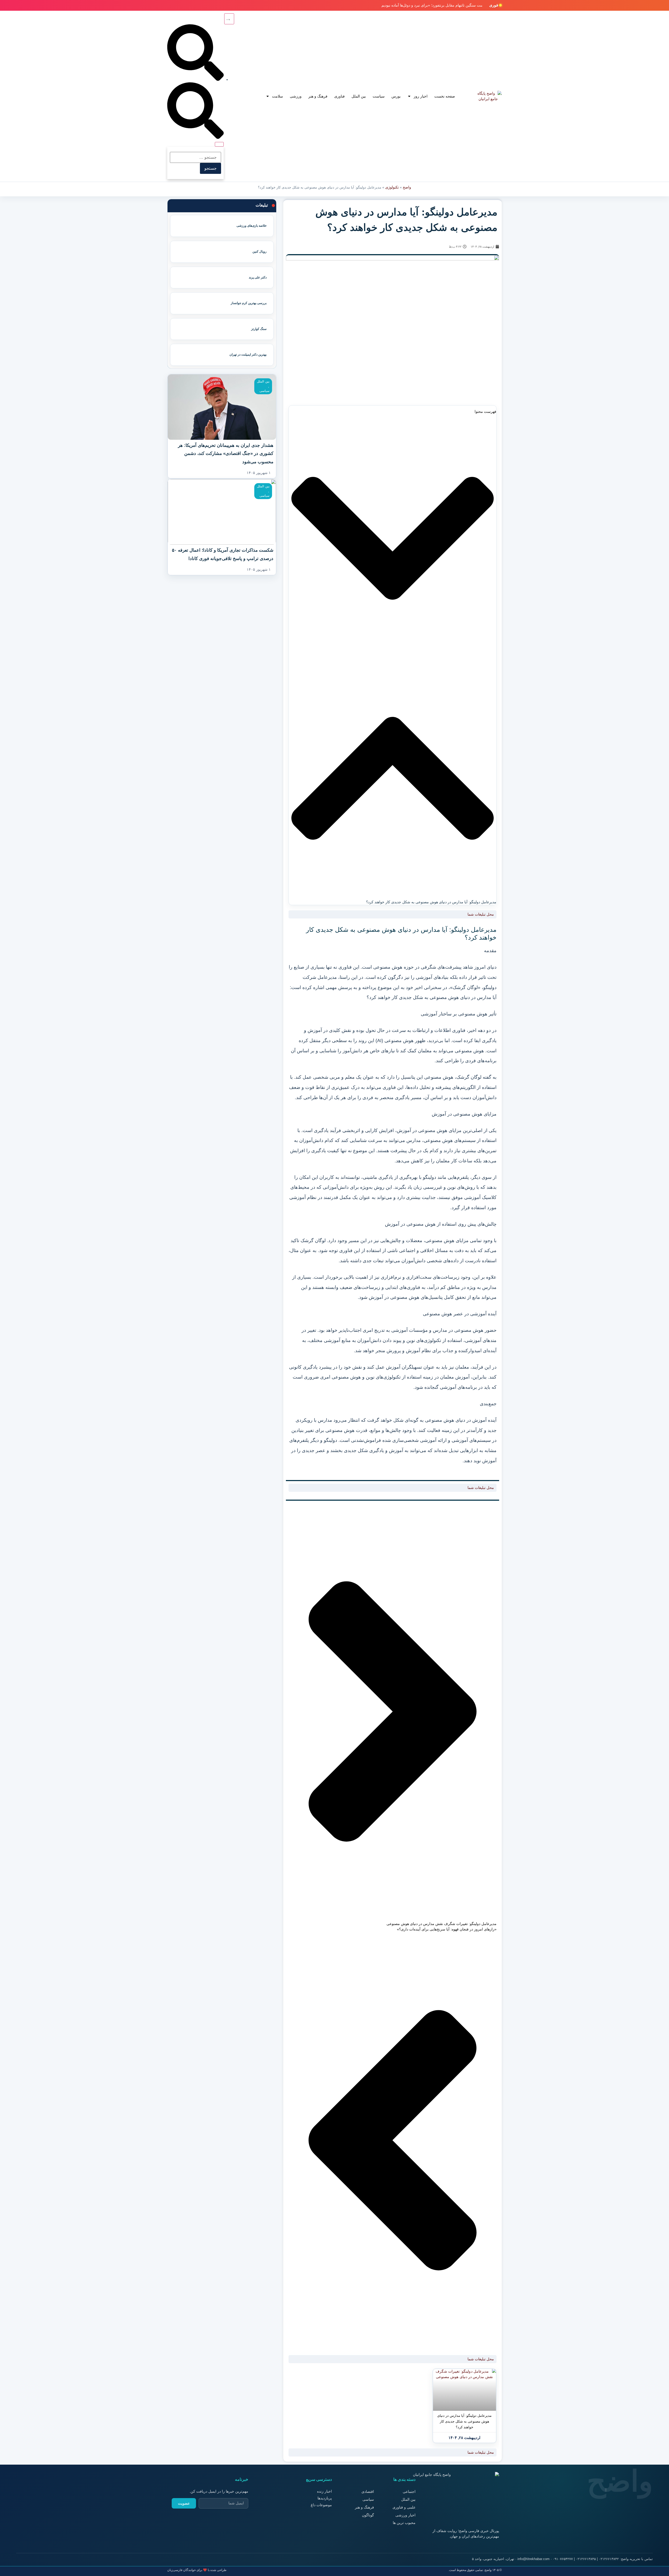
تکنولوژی (392, 187)
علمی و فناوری (404, 2507)
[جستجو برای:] (195, 157)
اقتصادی (368, 2492)
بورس (396, 96)
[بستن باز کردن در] (219, 144)
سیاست (379, 96)
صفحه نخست (445, 96)
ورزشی (296, 96)
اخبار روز (421, 96)
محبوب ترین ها (404, 2523)
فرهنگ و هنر (318, 96)
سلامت (278, 96)
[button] (393, 540)
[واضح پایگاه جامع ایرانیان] (488, 96)
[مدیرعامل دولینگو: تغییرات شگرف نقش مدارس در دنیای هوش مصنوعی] (465, 2390)
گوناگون (368, 2515)
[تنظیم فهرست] (229, 19)
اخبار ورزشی (405, 2515)
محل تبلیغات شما (481, 914)
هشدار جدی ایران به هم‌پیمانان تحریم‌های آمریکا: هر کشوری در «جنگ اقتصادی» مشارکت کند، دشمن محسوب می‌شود (226, 454)
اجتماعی (409, 2492)
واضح (407, 187)
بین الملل (359, 96)
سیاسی (264, 391)
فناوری (339, 96)
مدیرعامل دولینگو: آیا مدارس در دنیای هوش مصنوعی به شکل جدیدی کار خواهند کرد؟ (464, 2421)
